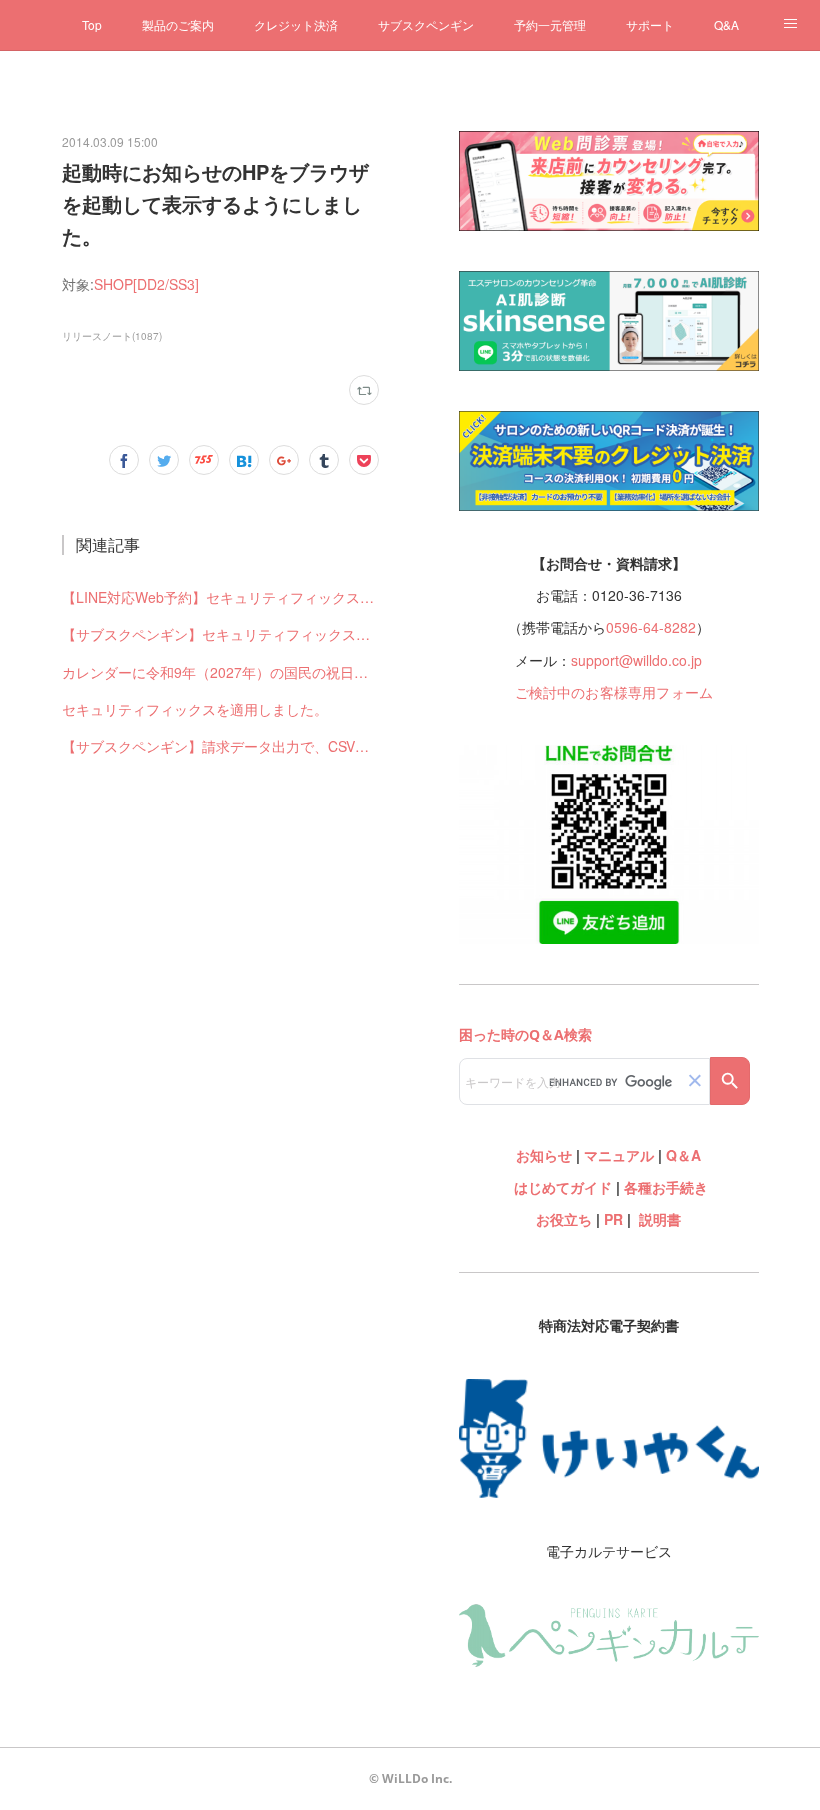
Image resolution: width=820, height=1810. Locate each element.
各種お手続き (666, 1187)
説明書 (660, 1219)
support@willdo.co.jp (636, 660)
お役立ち (564, 1219)
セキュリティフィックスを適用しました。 (195, 709)
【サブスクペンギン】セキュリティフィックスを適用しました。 (220, 634)
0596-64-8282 (651, 627)
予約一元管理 (550, 24)
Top (92, 24)
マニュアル (619, 1155)
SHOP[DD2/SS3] (146, 284)
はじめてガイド (561, 1187)
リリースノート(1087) (112, 336)
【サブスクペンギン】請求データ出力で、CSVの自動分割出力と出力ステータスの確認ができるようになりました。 (220, 746)
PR (613, 1219)
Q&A (726, 24)
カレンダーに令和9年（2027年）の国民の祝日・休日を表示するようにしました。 (220, 672)
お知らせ (544, 1155)
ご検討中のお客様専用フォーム (614, 692)
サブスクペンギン (426, 24)
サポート (650, 24)
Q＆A (683, 1155)
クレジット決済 (296, 24)
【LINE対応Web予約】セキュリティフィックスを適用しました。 (220, 597)
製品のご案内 (178, 24)
